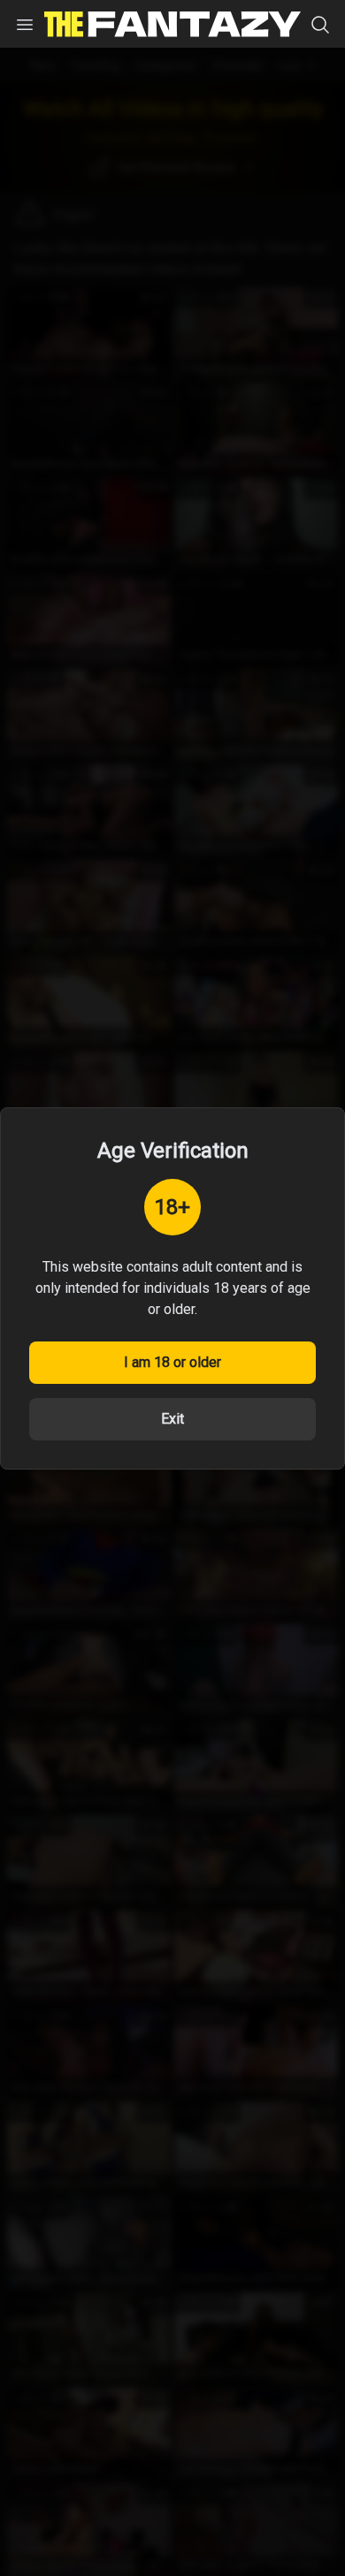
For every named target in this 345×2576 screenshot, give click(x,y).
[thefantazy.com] (172, 24)
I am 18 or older (172, 1362)
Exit (172, 1419)
